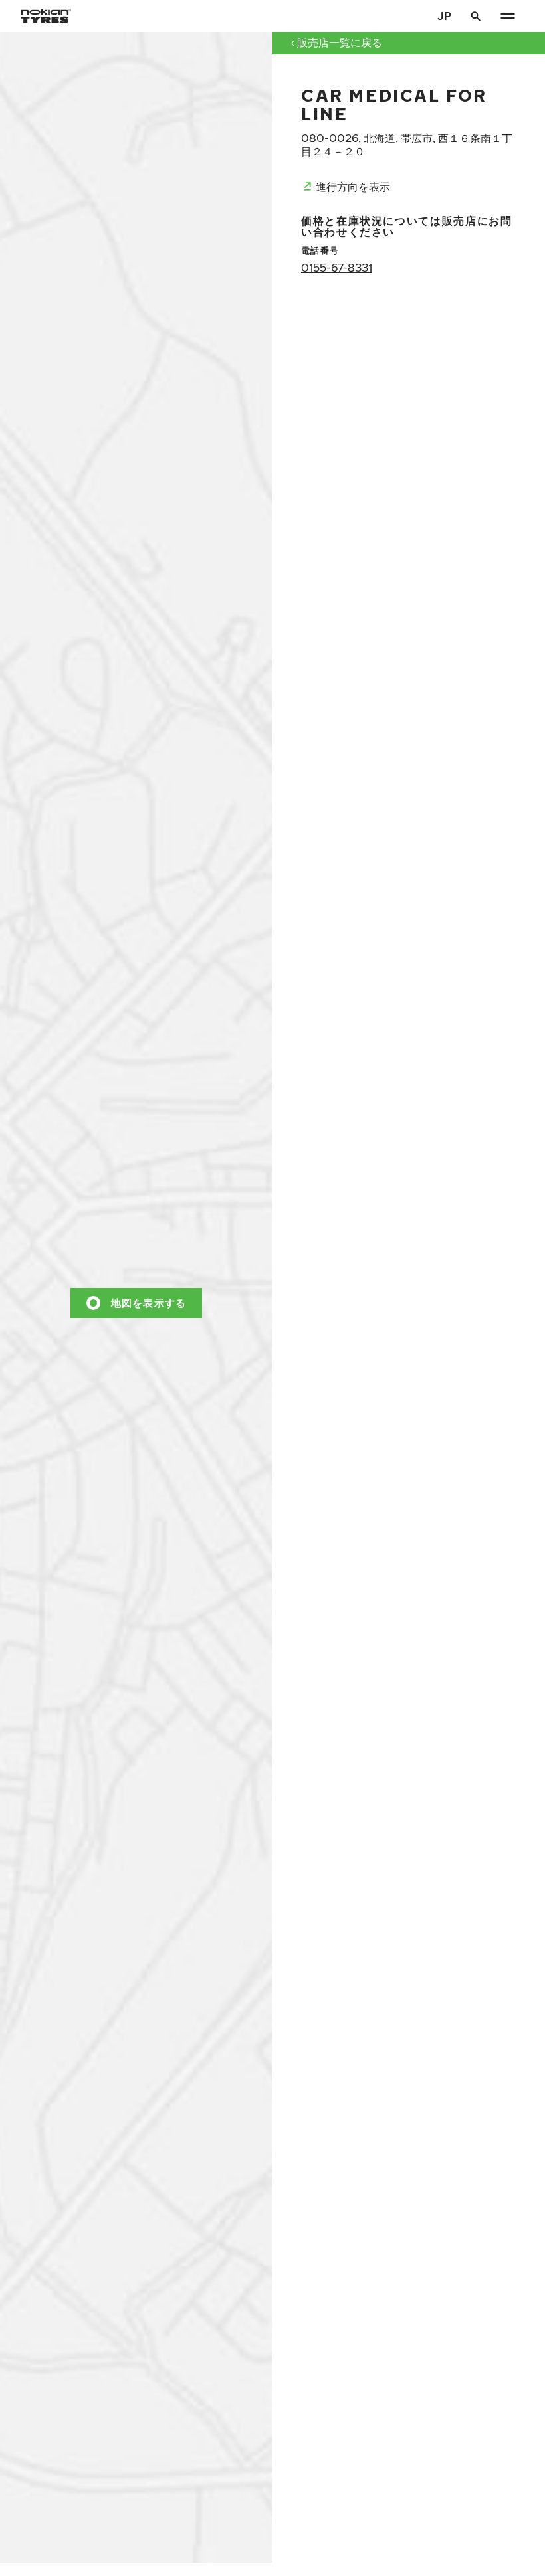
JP (444, 16)
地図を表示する (149, 1302)
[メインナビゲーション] (508, 16)
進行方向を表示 (353, 186)
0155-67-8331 (337, 267)
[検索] (476, 16)
